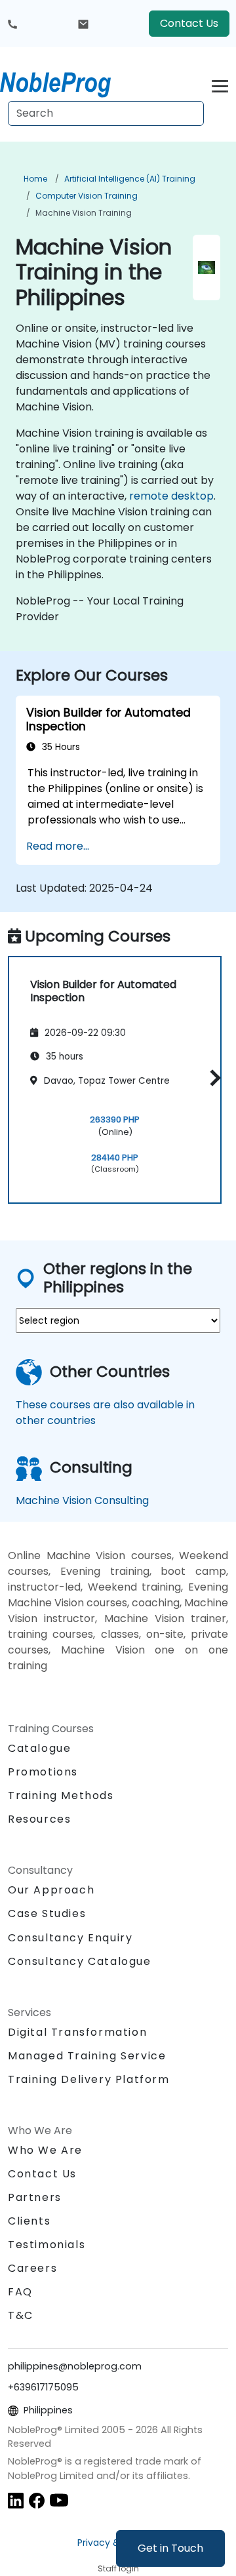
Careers (32, 2268)
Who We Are (45, 2150)
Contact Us (189, 23)
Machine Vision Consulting (82, 1500)
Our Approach (51, 1890)
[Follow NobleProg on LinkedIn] (16, 2500)
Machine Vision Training (84, 213)
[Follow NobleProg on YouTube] (59, 2500)
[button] (212, 1078)
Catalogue (39, 1748)
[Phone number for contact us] (12, 24)
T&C (21, 2315)
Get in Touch (170, 2548)
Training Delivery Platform (89, 2079)
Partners (35, 2197)
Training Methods (61, 1795)
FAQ (20, 2292)
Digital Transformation (77, 2032)
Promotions (43, 1772)
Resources (39, 1819)
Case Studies (47, 1913)
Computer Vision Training (87, 196)
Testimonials (47, 2245)
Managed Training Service (87, 2056)
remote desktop (171, 496)
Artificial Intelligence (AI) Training (130, 179)
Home (35, 179)
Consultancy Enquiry (70, 1938)
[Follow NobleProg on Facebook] (37, 2500)
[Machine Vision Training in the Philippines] (68, 82)
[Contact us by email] (83, 24)
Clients (29, 2221)
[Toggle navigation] (220, 84)
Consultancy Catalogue (80, 1961)
